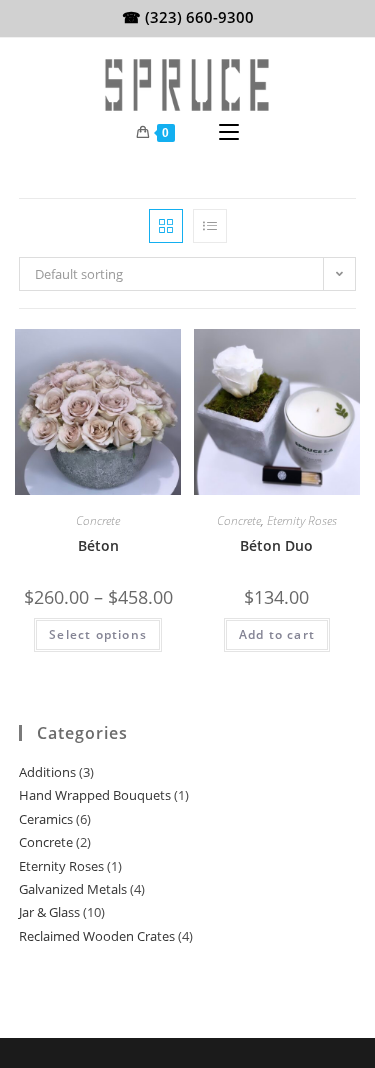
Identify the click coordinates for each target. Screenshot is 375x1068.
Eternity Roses (302, 520)
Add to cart (277, 634)
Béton (98, 545)
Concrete (98, 520)
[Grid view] (166, 226)
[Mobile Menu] (229, 133)
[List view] (210, 226)
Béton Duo (276, 545)
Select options (98, 634)
